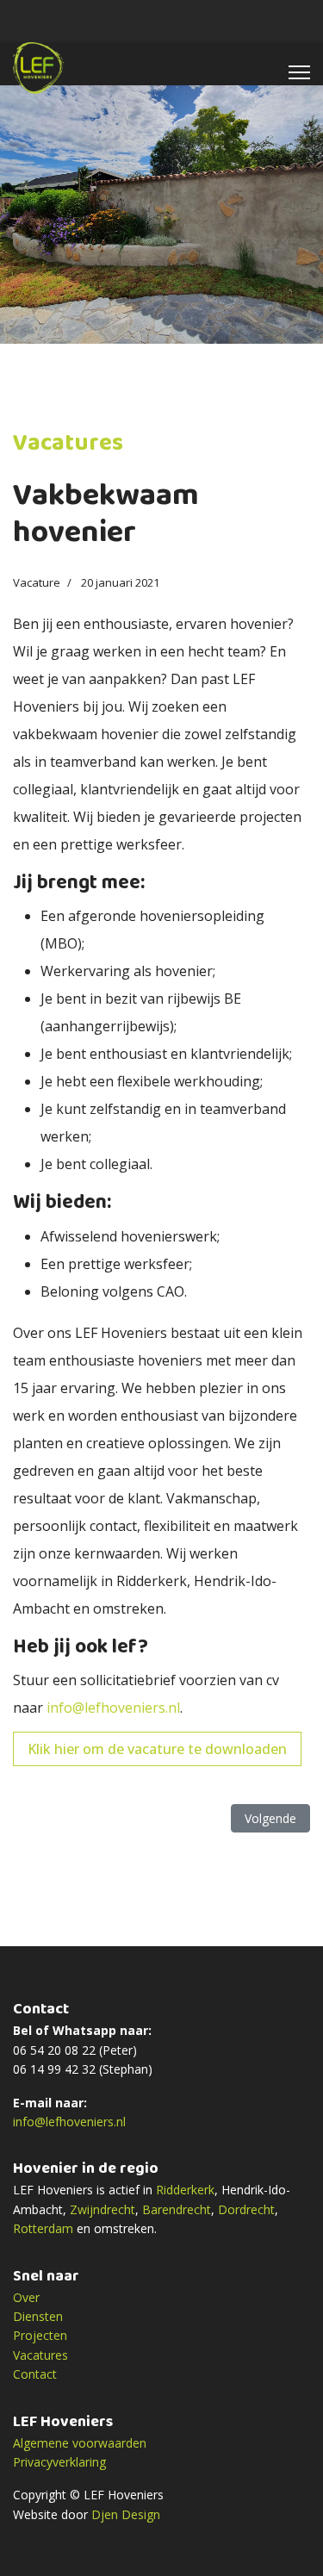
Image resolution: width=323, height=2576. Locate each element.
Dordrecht (246, 2209)
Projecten (40, 2335)
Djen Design (126, 2514)
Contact (35, 2374)
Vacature (37, 582)
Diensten (38, 2316)
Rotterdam (43, 2228)
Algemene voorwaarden (80, 2443)
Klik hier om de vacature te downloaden (157, 1749)
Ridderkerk (185, 2190)
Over (26, 2297)
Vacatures (40, 2355)
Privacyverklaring (59, 2462)
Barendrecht (177, 2209)
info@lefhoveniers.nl (113, 1708)
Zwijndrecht (102, 2209)
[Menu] (299, 72)
